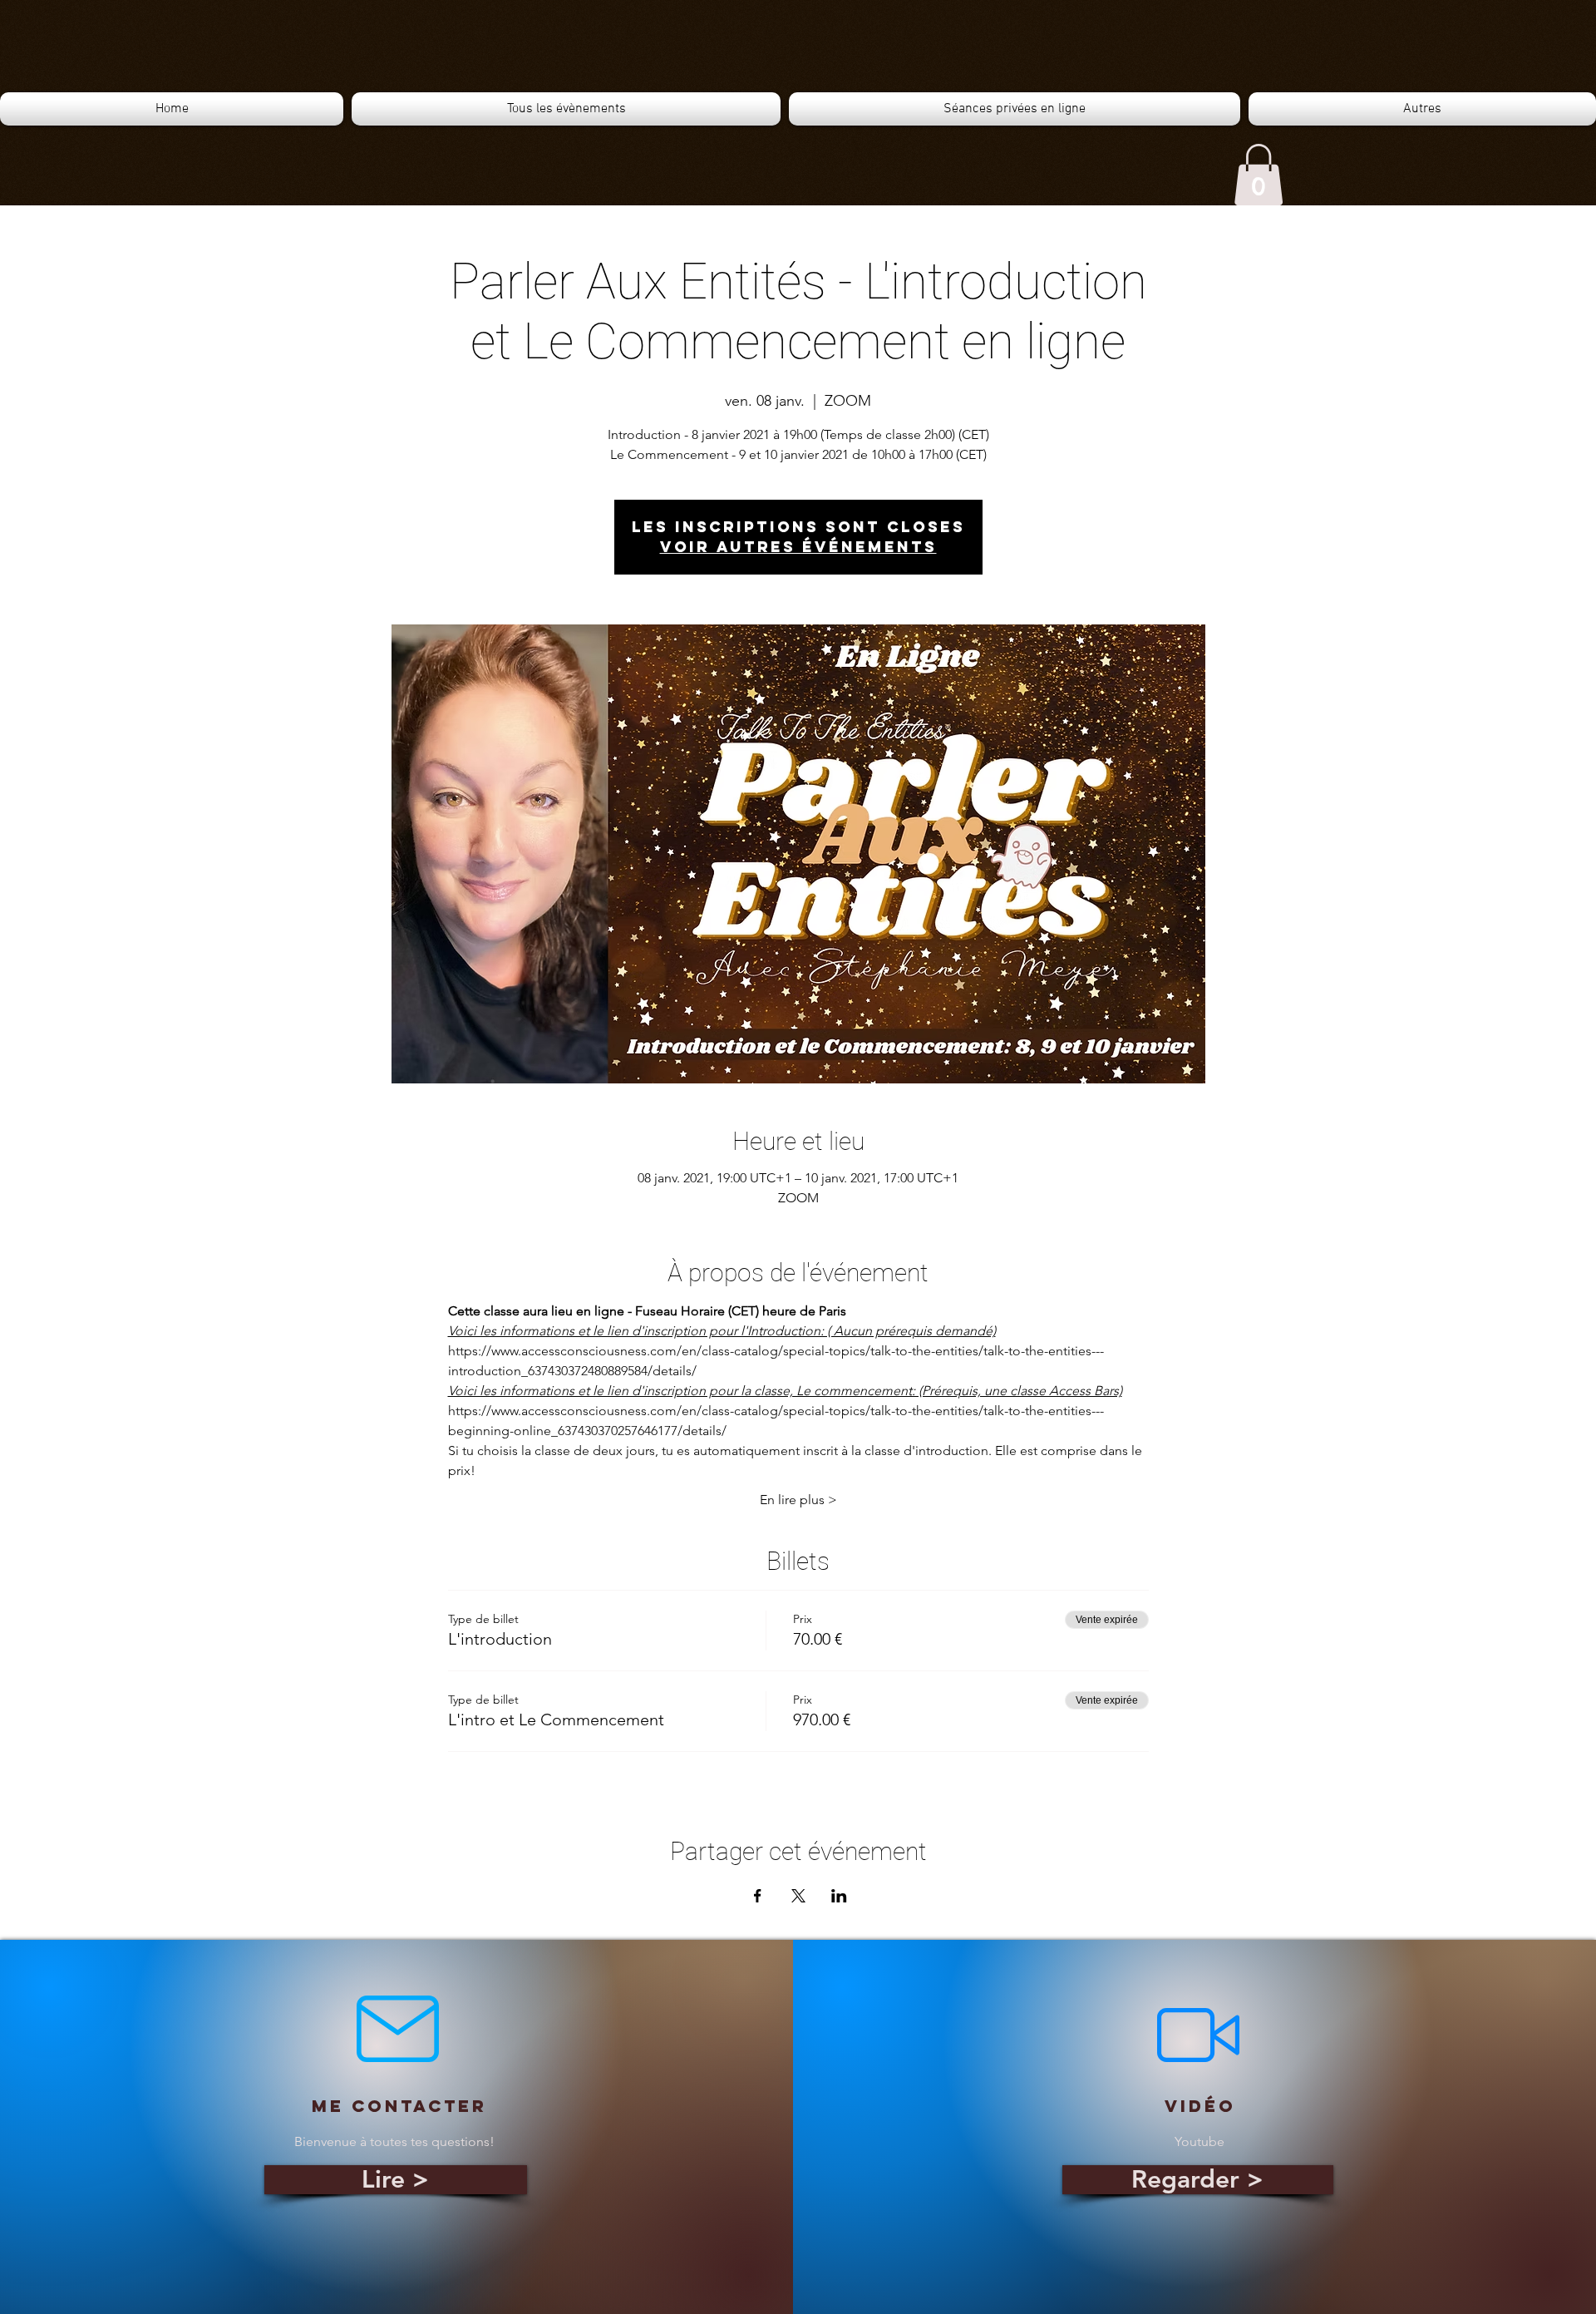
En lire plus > (798, 1500)
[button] (1259, 175)
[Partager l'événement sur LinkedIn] (839, 1896)
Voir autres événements (798, 547)
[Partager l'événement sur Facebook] (758, 1896)
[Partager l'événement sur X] (798, 1896)
